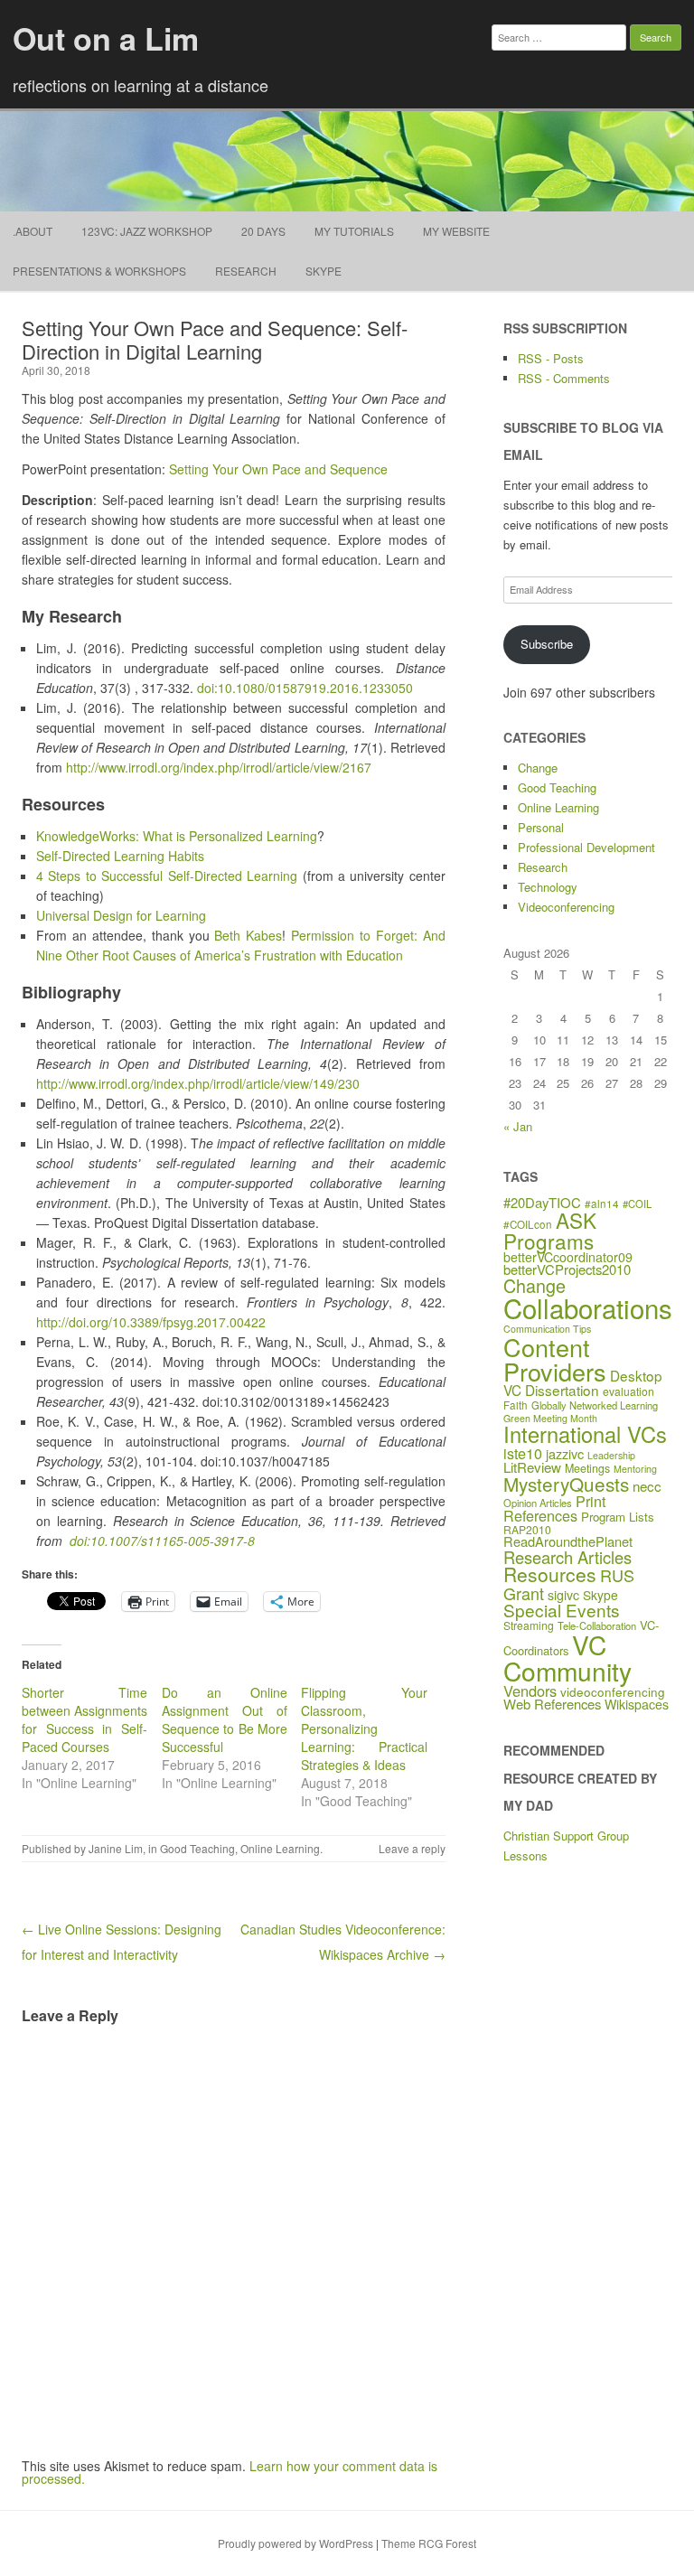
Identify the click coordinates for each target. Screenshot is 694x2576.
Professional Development (586, 847)
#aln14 (602, 1204)
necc (647, 1486)
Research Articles (567, 1557)
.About (33, 231)
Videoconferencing (566, 907)
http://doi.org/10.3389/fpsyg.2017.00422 (151, 1322)
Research (246, 271)
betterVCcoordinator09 (568, 1257)
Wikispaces (637, 1704)
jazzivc (565, 1453)
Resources (550, 1574)
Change (538, 768)
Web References (552, 1704)
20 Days (263, 231)
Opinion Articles (538, 1503)
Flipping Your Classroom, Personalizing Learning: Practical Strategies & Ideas (364, 1728)
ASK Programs (550, 1230)
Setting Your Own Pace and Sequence (278, 469)
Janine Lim (116, 1848)
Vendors (530, 1691)
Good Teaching (197, 1848)
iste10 (523, 1453)
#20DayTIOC (542, 1202)
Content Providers (555, 1359)
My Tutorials (354, 231)
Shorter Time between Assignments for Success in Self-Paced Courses (84, 1719)
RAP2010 (527, 1529)
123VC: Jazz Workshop (147, 231)
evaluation (628, 1391)
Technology (548, 887)
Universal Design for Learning (121, 915)
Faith (516, 1405)
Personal (541, 827)
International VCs (585, 1434)
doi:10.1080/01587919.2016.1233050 (305, 688)
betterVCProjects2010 (567, 1269)
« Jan (518, 1126)
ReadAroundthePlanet (568, 1541)
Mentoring (635, 1469)
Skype (324, 271)
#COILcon (528, 1224)
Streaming (529, 1625)
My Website (456, 231)
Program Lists (618, 1517)
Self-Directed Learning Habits (120, 856)
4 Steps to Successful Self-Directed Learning (167, 876)
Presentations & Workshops (99, 271)
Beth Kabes (248, 935)
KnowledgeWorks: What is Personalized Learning (177, 836)
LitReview (532, 1467)
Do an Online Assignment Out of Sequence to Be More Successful (225, 1719)
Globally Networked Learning (595, 1405)
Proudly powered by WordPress (295, 2543)
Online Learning (280, 1848)
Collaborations (588, 1307)
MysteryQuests (566, 1484)
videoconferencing (613, 1691)
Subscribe (547, 644)
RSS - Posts (551, 358)
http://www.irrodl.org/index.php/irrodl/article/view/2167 (219, 767)
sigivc (563, 1595)
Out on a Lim (106, 38)
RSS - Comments (564, 378)
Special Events (562, 1610)
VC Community (567, 1657)
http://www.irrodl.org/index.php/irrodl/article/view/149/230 (198, 1083)
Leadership (611, 1455)
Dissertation (562, 1390)
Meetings (587, 1468)
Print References (554, 1508)
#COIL (637, 1204)
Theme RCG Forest (429, 2543)
